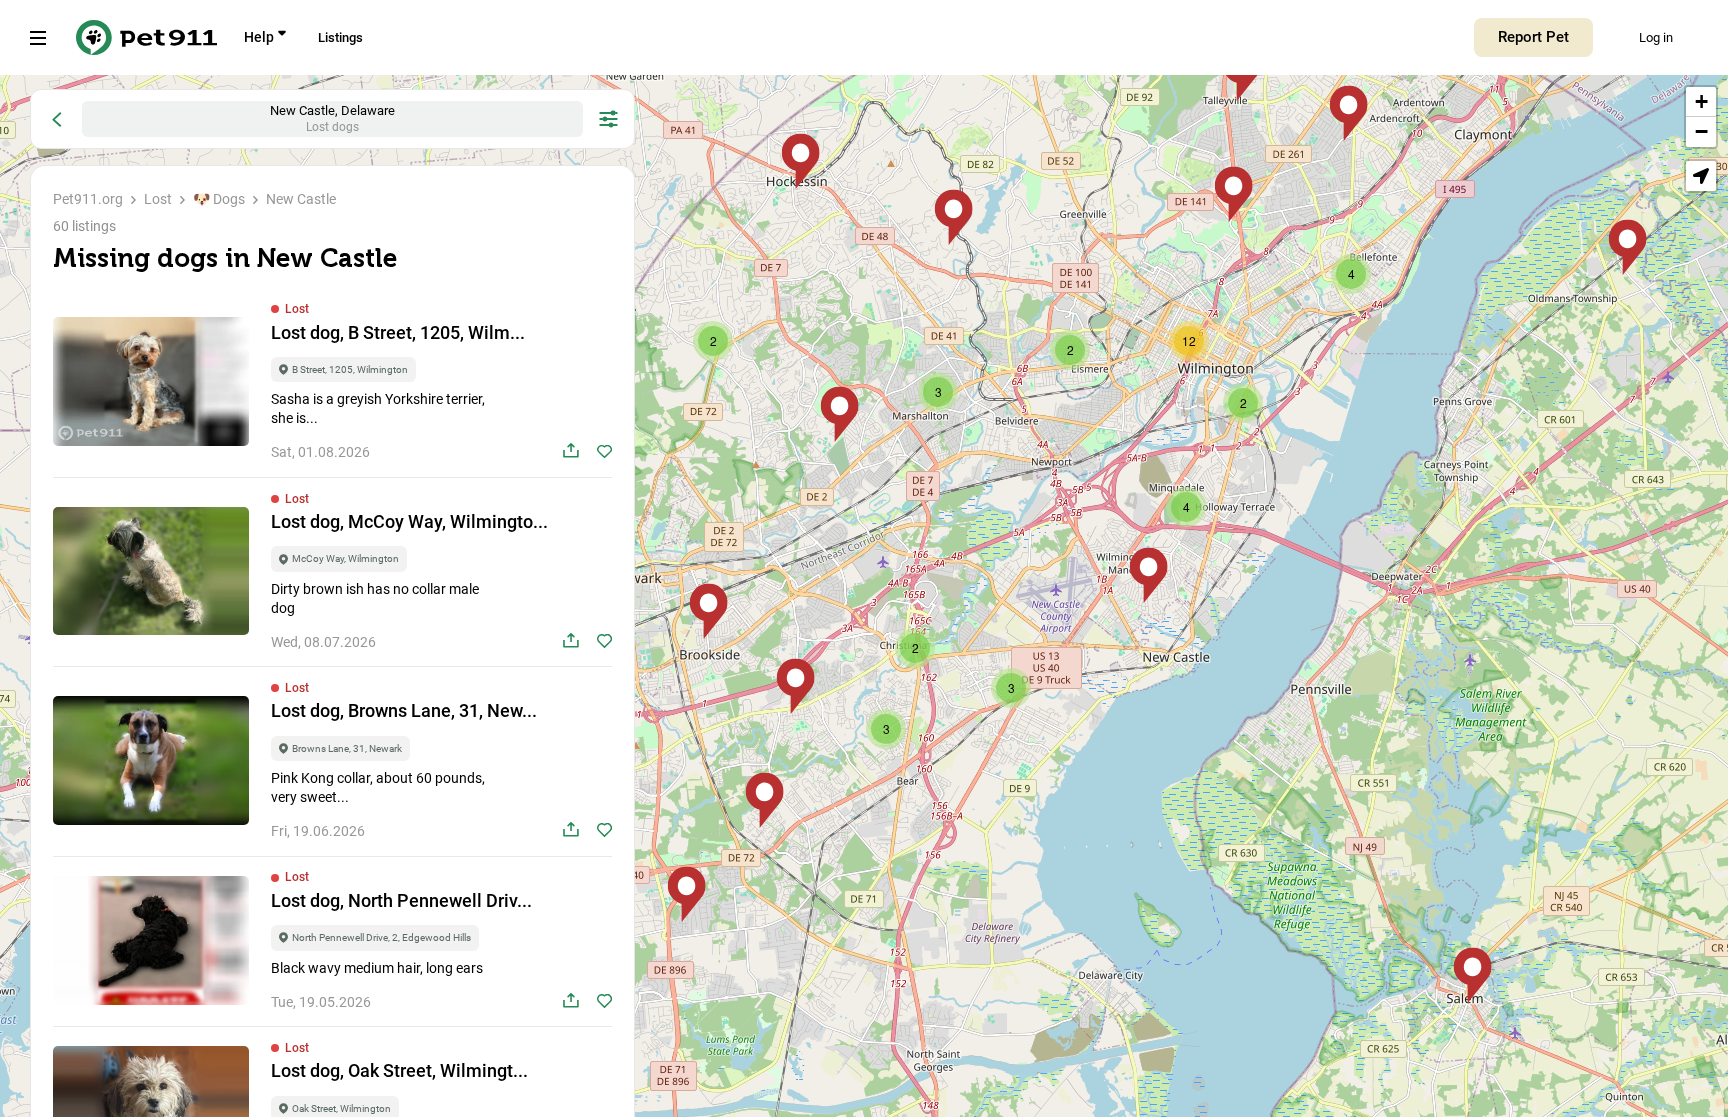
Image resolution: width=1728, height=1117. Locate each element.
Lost (158, 199)
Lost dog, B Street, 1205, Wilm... (398, 332)
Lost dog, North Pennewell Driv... (401, 900)
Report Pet (1533, 37)
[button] (1472, 975)
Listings (340, 37)
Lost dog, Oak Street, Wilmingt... (399, 1070)
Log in (1656, 37)
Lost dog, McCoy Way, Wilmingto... (409, 521)
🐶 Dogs (219, 199)
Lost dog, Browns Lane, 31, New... (404, 710)
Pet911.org (88, 199)
